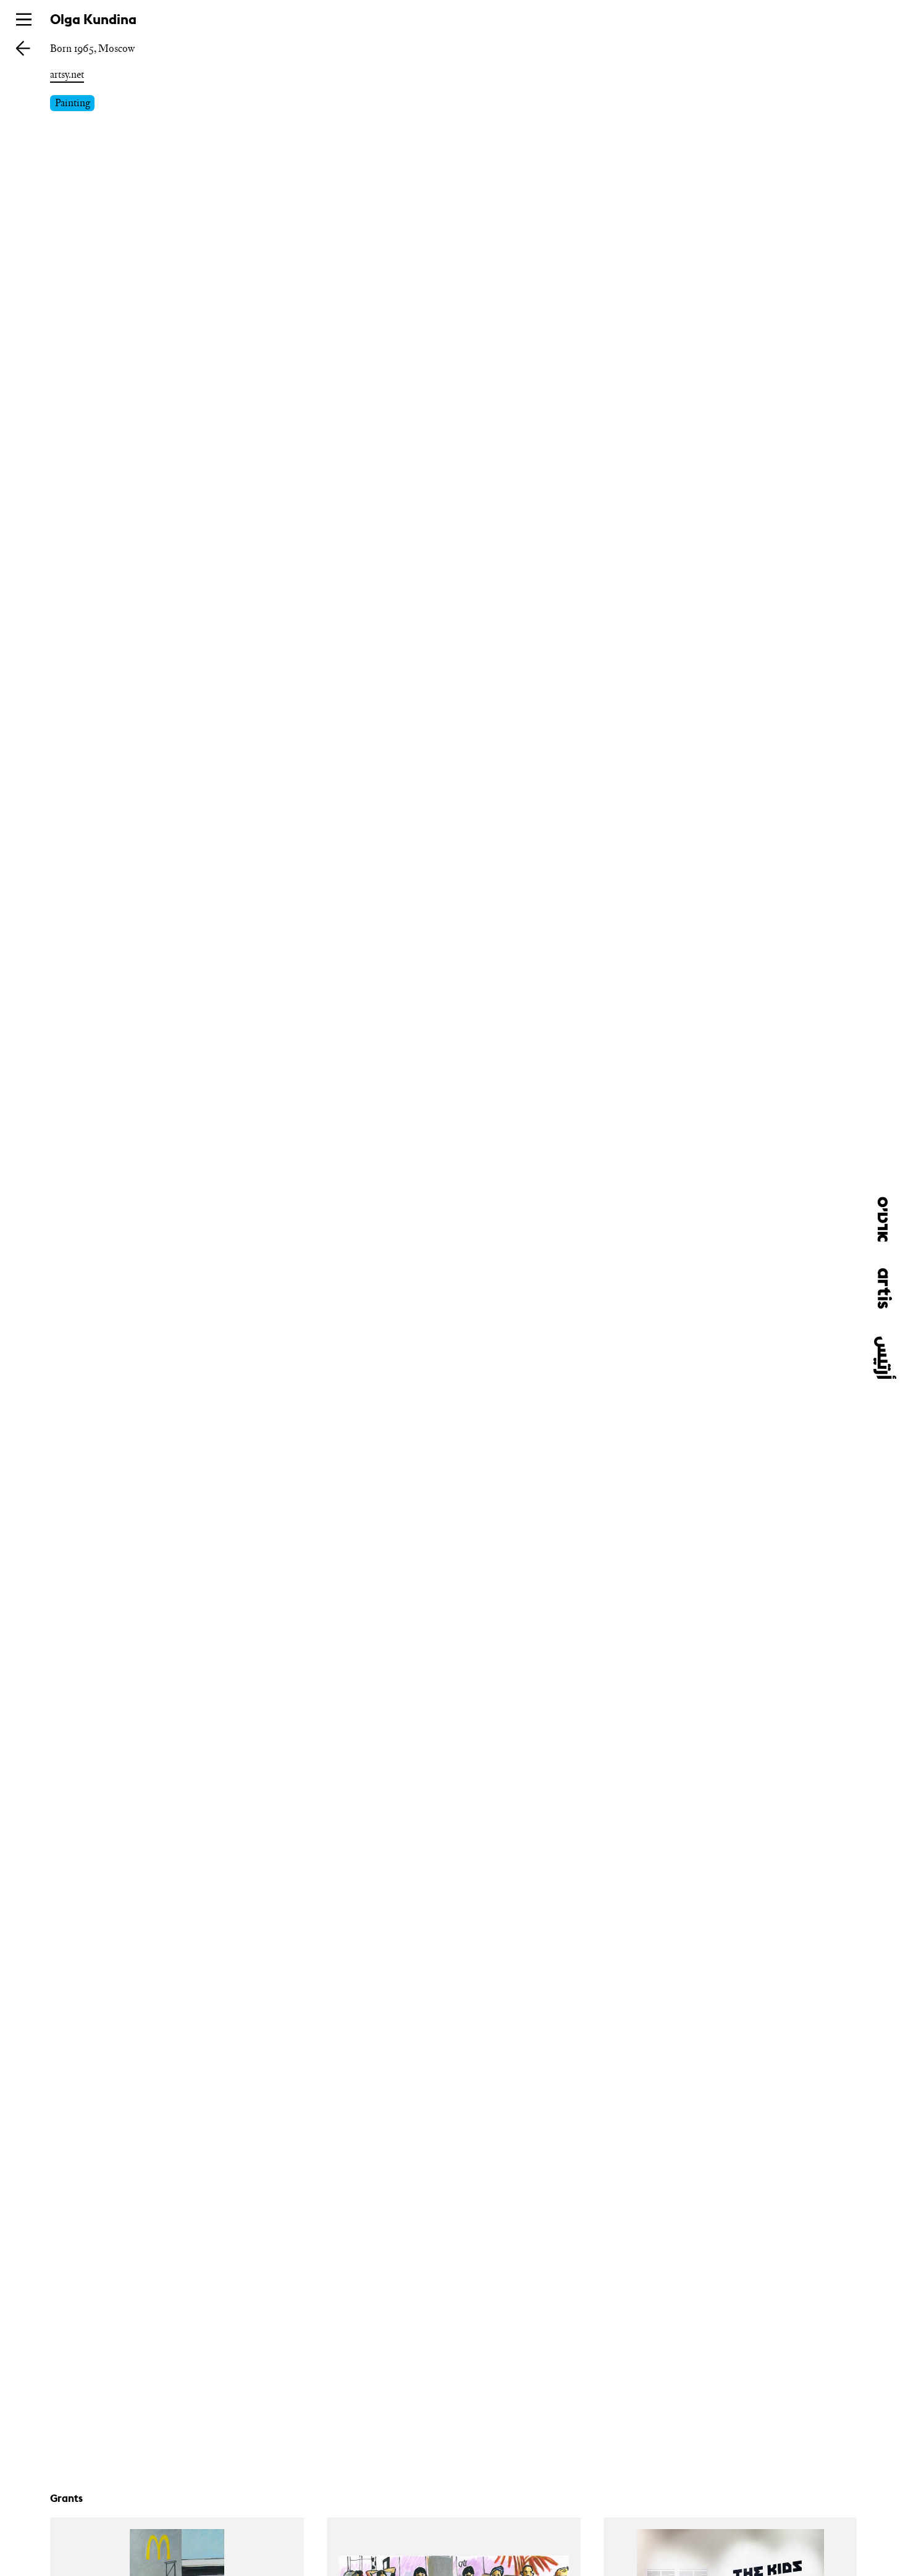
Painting (73, 102)
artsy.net (67, 74)
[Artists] (23, 48)
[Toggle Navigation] (24, 19)
